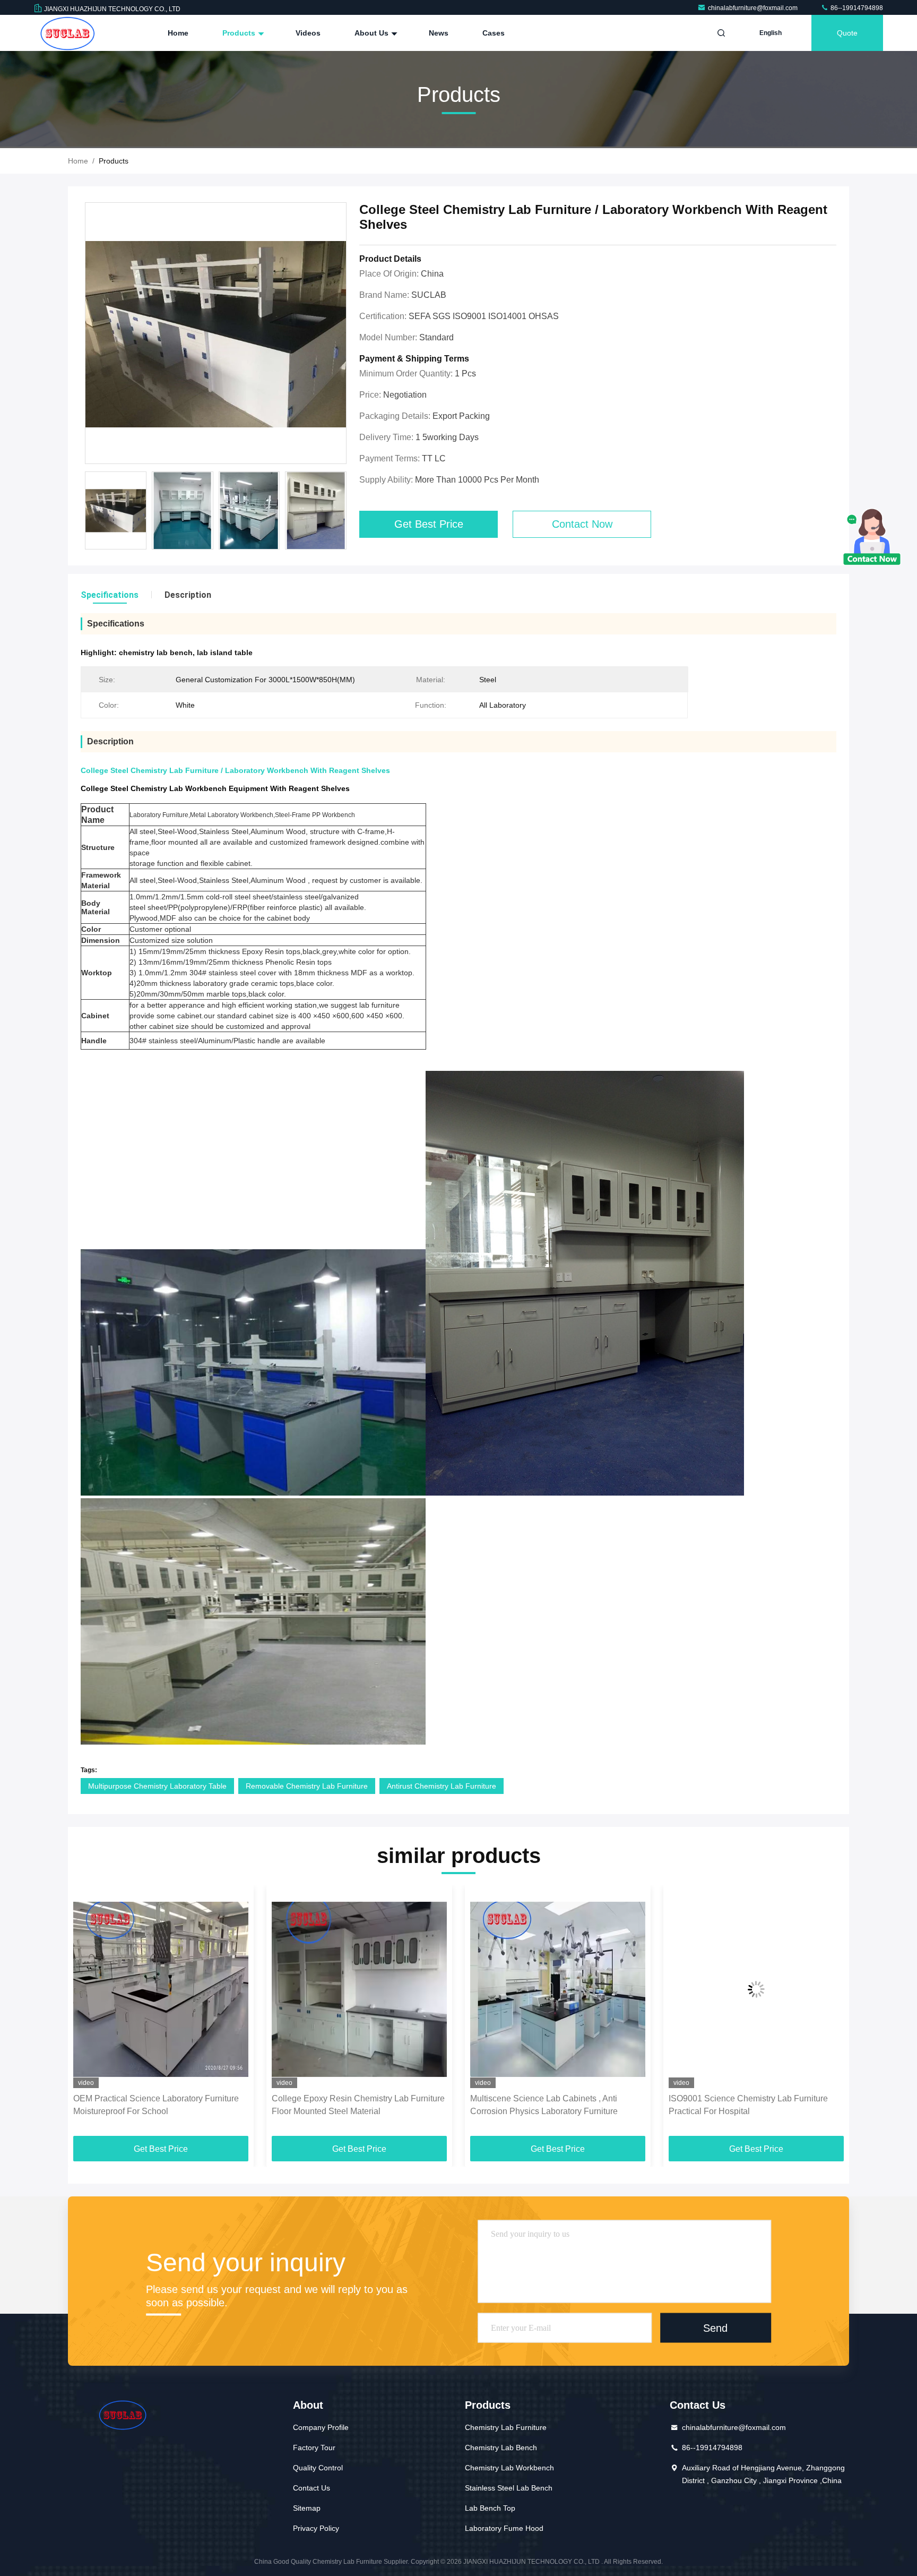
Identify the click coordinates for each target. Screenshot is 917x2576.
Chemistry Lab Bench (501, 2448)
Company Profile (321, 2427)
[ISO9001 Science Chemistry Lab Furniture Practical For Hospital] (558, 1989)
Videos (308, 33)
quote (847, 33)
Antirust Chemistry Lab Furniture (442, 1786)
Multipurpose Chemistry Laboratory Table (157, 1786)
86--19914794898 (856, 8)
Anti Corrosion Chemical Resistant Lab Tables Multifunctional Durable (755, 2105)
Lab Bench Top (490, 2508)
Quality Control (318, 2468)
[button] (87, 2014)
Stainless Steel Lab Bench (509, 2488)
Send (715, 2328)
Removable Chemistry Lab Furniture (307, 1786)
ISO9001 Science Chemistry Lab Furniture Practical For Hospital (550, 2105)
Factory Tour (314, 2448)
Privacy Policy (316, 2528)
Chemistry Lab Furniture (506, 2427)
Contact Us (312, 2488)
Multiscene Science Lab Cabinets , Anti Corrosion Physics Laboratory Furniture (345, 2105)
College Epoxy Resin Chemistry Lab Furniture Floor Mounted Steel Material (160, 2105)
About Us (373, 33)
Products (240, 33)
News (439, 33)
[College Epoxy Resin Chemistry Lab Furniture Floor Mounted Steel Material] (161, 1989)
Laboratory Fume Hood (504, 2528)
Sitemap (307, 2508)
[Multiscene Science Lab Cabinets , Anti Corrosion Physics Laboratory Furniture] (359, 1989)
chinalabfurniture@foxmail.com (754, 8)
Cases (494, 33)
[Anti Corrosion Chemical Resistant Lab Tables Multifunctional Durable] (756, 1989)
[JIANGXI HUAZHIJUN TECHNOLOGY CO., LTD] (67, 33)
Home (178, 33)
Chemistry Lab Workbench (509, 2468)
